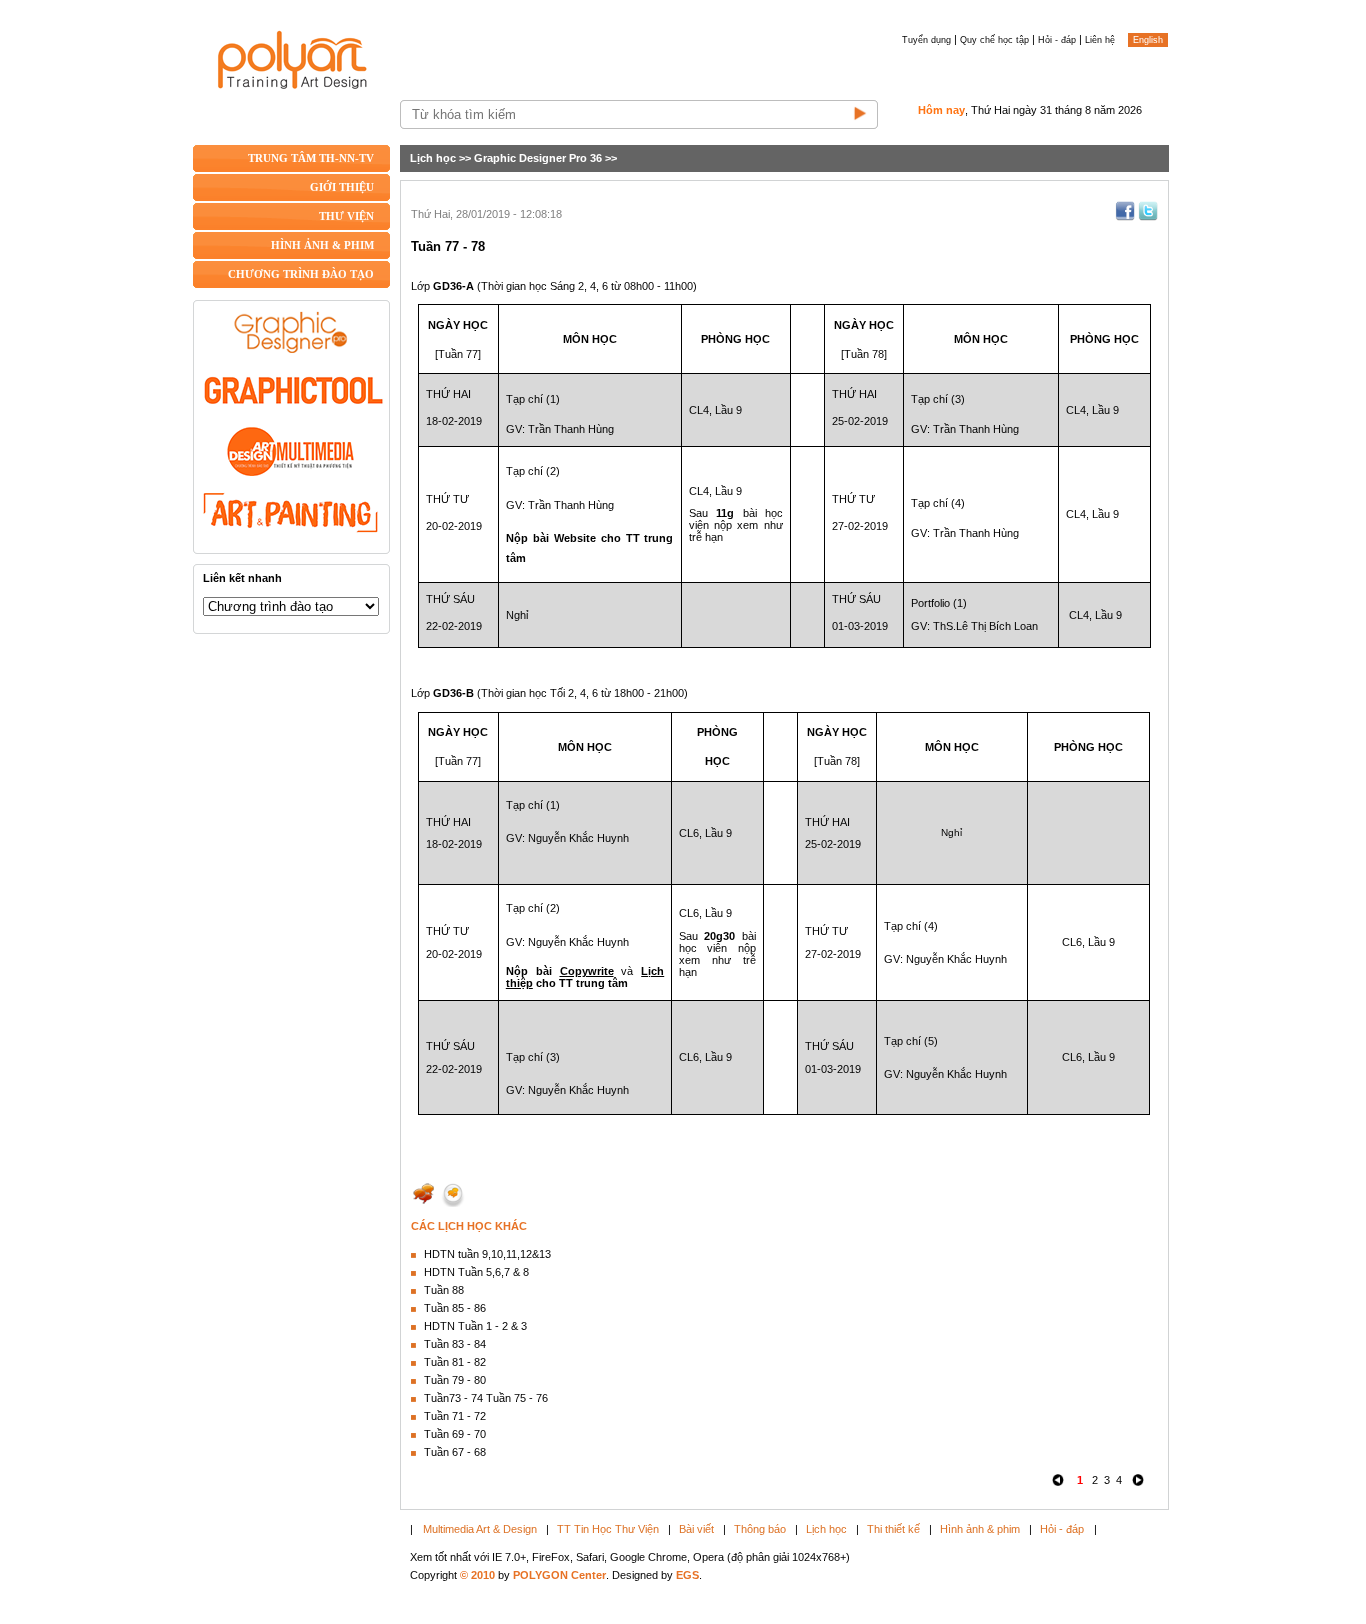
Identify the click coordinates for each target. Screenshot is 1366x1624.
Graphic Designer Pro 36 (538, 158)
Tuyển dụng (926, 40)
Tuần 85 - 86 (455, 1308)
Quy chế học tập (994, 40)
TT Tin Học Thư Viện (608, 1529)
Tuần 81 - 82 (455, 1362)
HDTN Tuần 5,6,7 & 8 (476, 1272)
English (1148, 40)
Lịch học (433, 158)
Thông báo (760, 1529)
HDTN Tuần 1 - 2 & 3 (475, 1326)
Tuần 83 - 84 (455, 1344)
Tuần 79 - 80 (455, 1380)
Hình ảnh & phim (980, 1529)
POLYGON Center (559, 1575)
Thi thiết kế (893, 1529)
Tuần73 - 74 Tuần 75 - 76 (486, 1398)
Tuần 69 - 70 (455, 1434)
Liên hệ (1100, 40)
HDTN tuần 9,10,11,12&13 (487, 1254)
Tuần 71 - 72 (455, 1416)
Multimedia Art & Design (480, 1529)
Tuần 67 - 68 (455, 1452)
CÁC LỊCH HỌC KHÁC (469, 1226)
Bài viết (696, 1529)
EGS (687, 1575)
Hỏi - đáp (1057, 40)
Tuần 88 (444, 1290)
